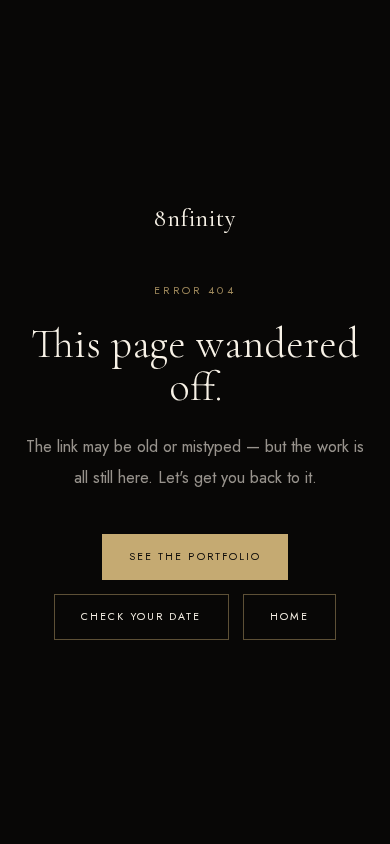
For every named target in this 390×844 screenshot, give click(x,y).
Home (289, 616)
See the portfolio (195, 556)
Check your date (141, 616)
